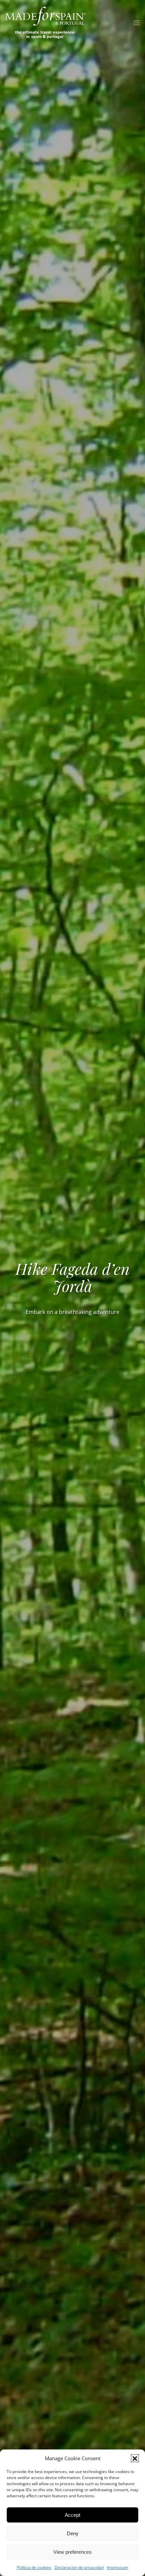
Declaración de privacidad (79, 2567)
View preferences (72, 2552)
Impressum (118, 2567)
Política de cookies (34, 2567)
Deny (73, 2533)
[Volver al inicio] (46, 23)
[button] (135, 2458)
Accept (72, 2515)
